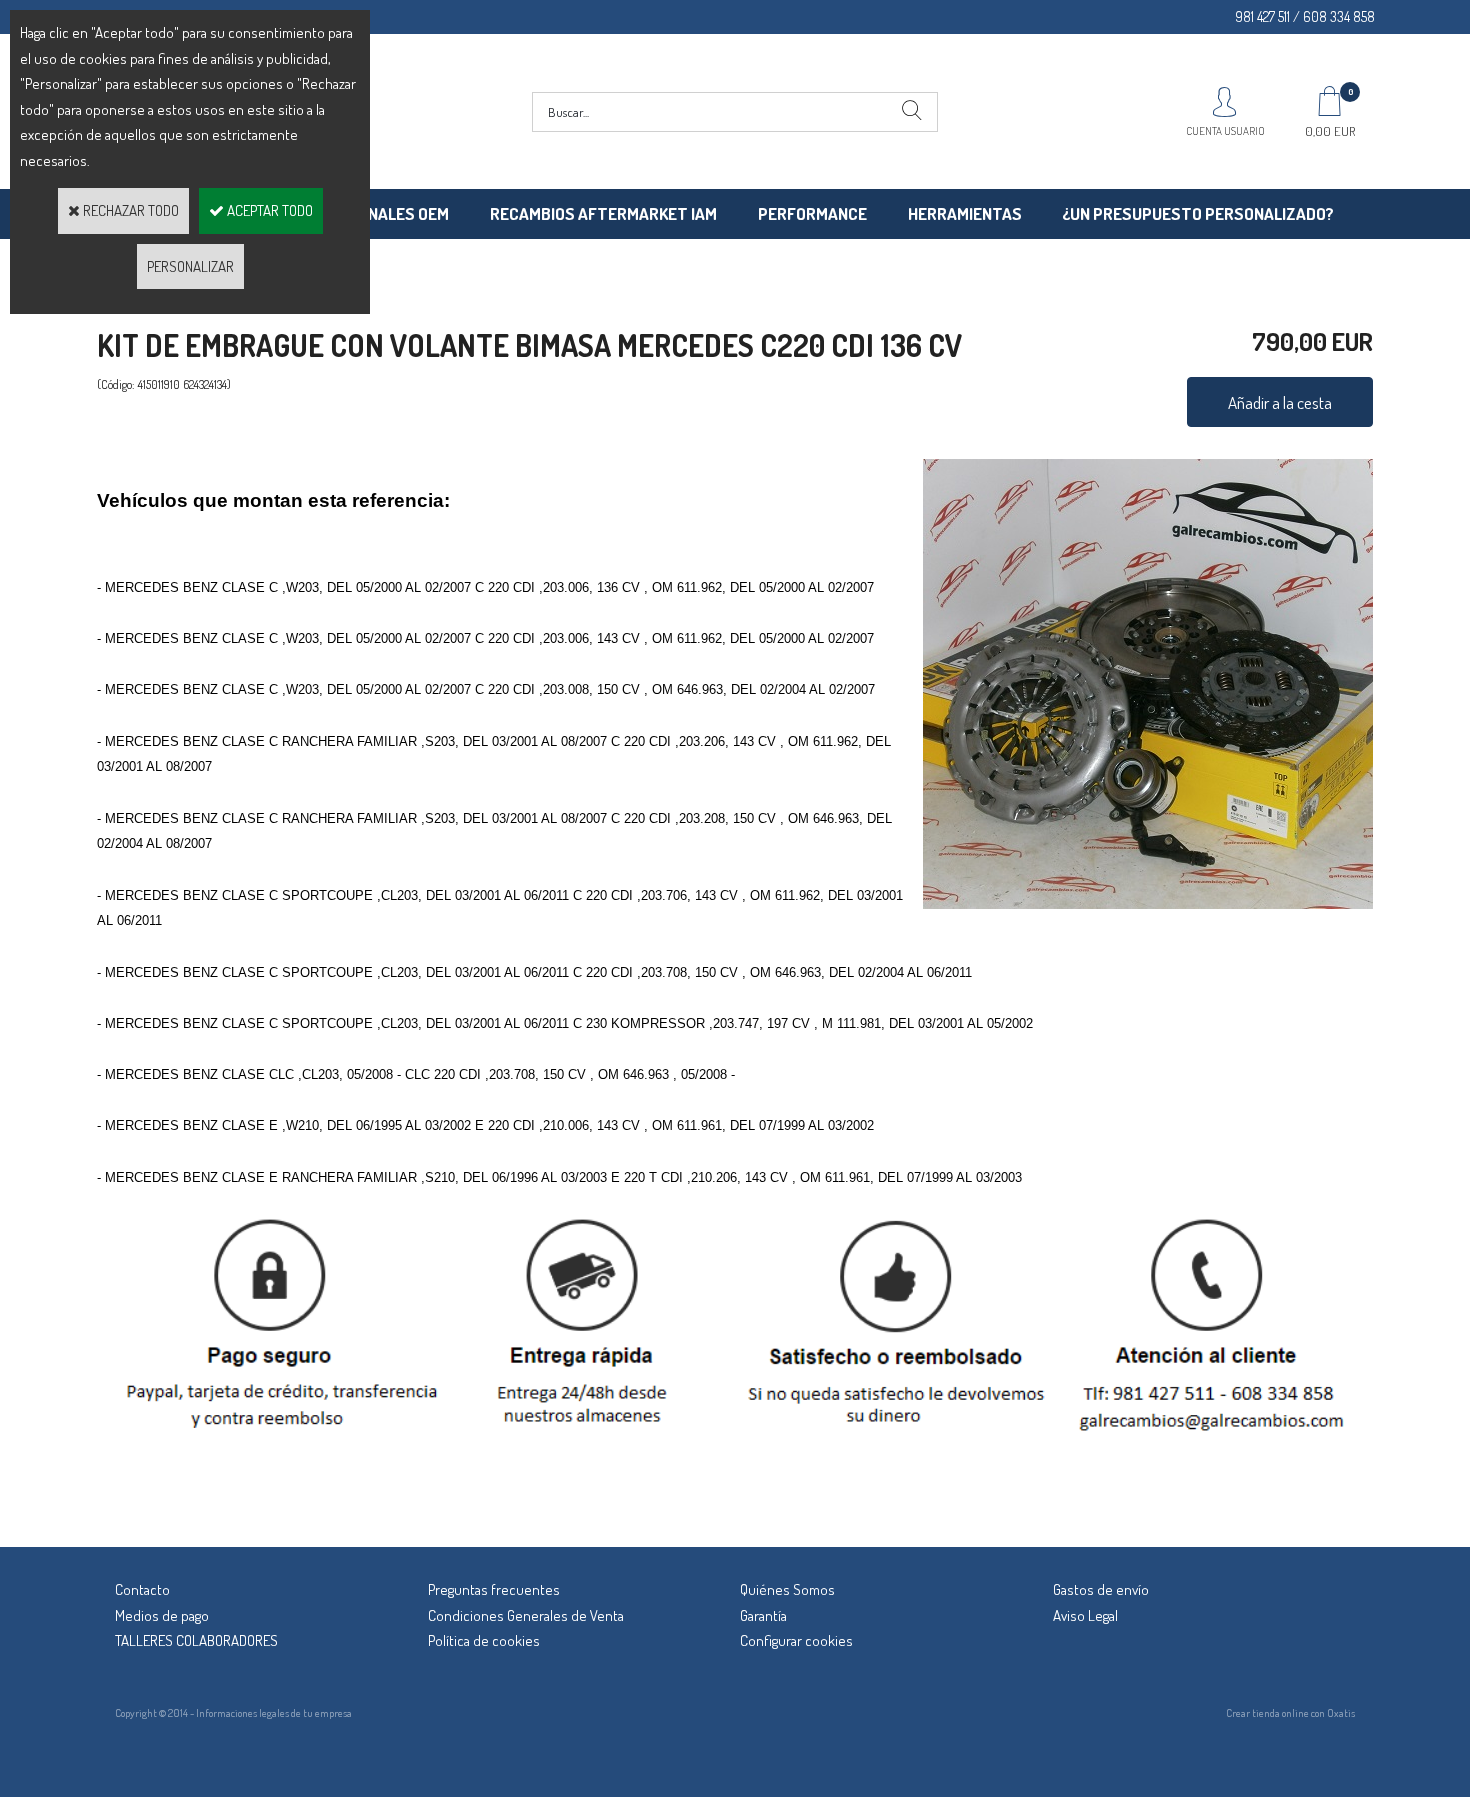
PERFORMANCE (812, 213)
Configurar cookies (796, 1640)
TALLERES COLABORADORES (196, 1640)
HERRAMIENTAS (965, 213)
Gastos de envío (1101, 1589)
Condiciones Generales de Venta (526, 1615)
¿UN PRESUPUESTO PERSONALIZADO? (1198, 213)
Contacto (142, 1589)
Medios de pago (162, 1615)
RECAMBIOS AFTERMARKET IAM (603, 213)
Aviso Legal (1085, 1615)
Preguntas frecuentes (494, 1589)
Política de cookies (484, 1640)
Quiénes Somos (787, 1589)
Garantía (763, 1615)
